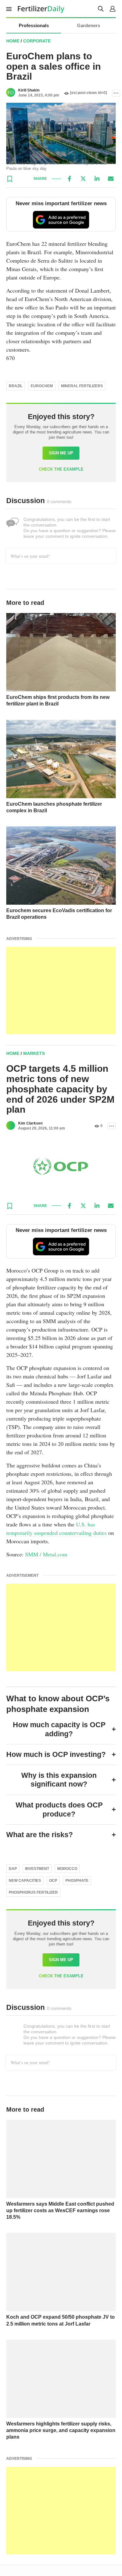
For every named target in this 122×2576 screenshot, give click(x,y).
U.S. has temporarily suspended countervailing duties (56, 1528)
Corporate (37, 41)
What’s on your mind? (30, 556)
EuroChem (42, 386)
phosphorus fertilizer (33, 1892)
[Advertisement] (61, 991)
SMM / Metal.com (46, 1554)
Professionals (34, 25)
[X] (83, 179)
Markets (34, 1053)
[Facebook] (69, 179)
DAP (13, 1869)
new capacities (25, 1881)
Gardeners (89, 25)
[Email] (111, 179)
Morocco (67, 1869)
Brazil (16, 386)
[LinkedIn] (97, 179)
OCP (53, 1881)
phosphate (77, 1881)
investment (37, 1869)
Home (13, 41)
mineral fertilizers (82, 386)
